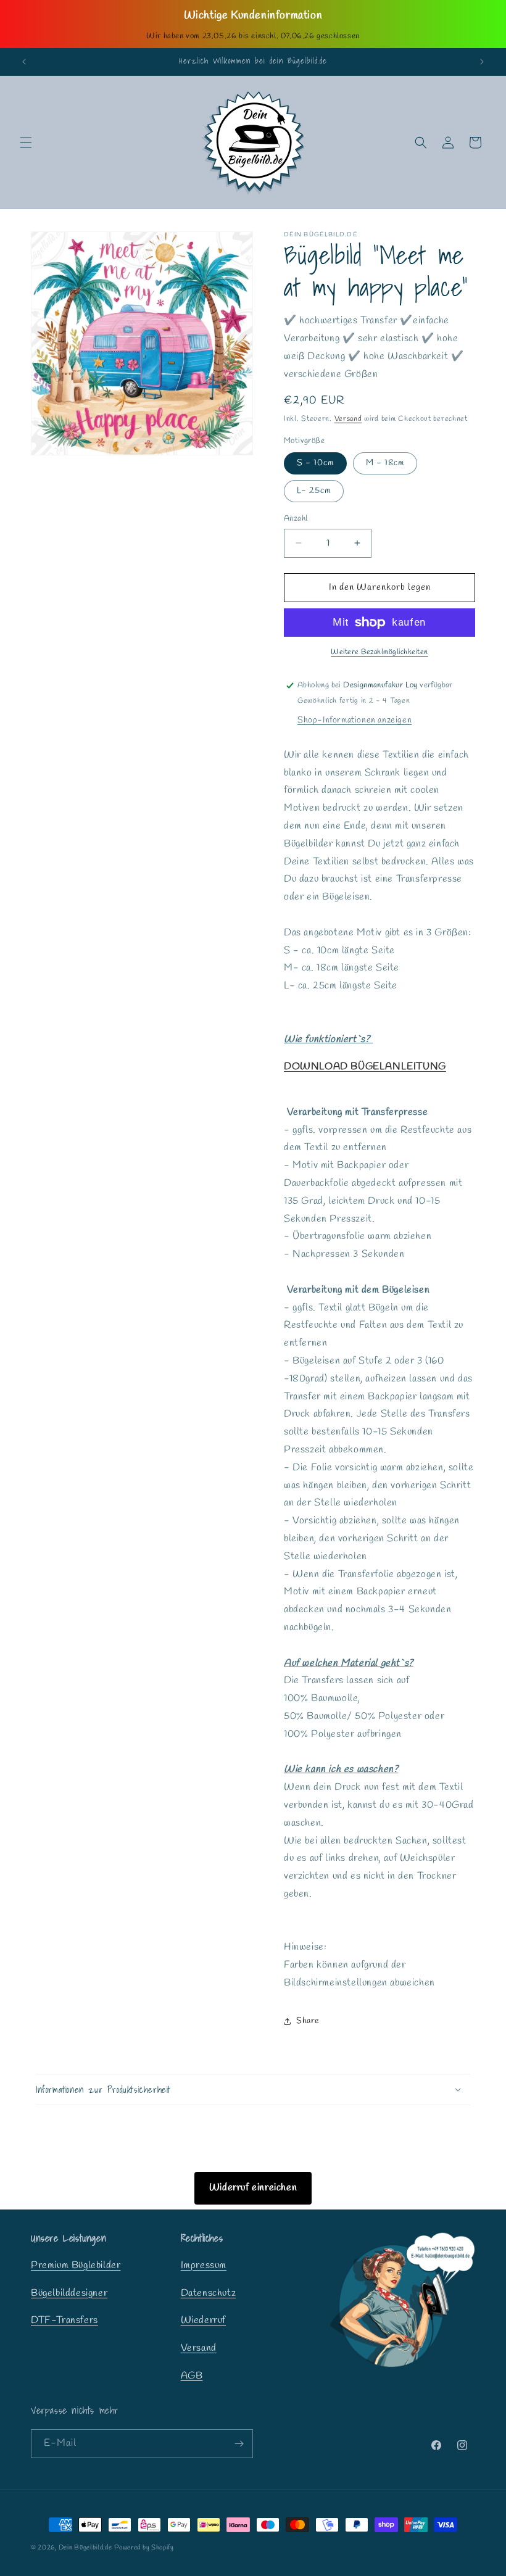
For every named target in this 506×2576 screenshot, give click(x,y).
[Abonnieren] (239, 2444)
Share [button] (308, 2021)
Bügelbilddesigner (69, 2293)
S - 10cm (315, 463)
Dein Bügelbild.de (85, 2548)
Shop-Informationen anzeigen (355, 720)
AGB (192, 2376)
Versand (348, 419)
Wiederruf (203, 2320)
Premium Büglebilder (76, 2265)
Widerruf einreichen (253, 2188)
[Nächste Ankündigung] (482, 62)
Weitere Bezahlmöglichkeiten (379, 652)
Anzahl (296, 519)
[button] (26, 143)
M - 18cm (385, 463)
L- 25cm (314, 491)
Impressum (204, 2265)
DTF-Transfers (64, 2320)
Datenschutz (209, 2293)
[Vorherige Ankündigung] (24, 62)
